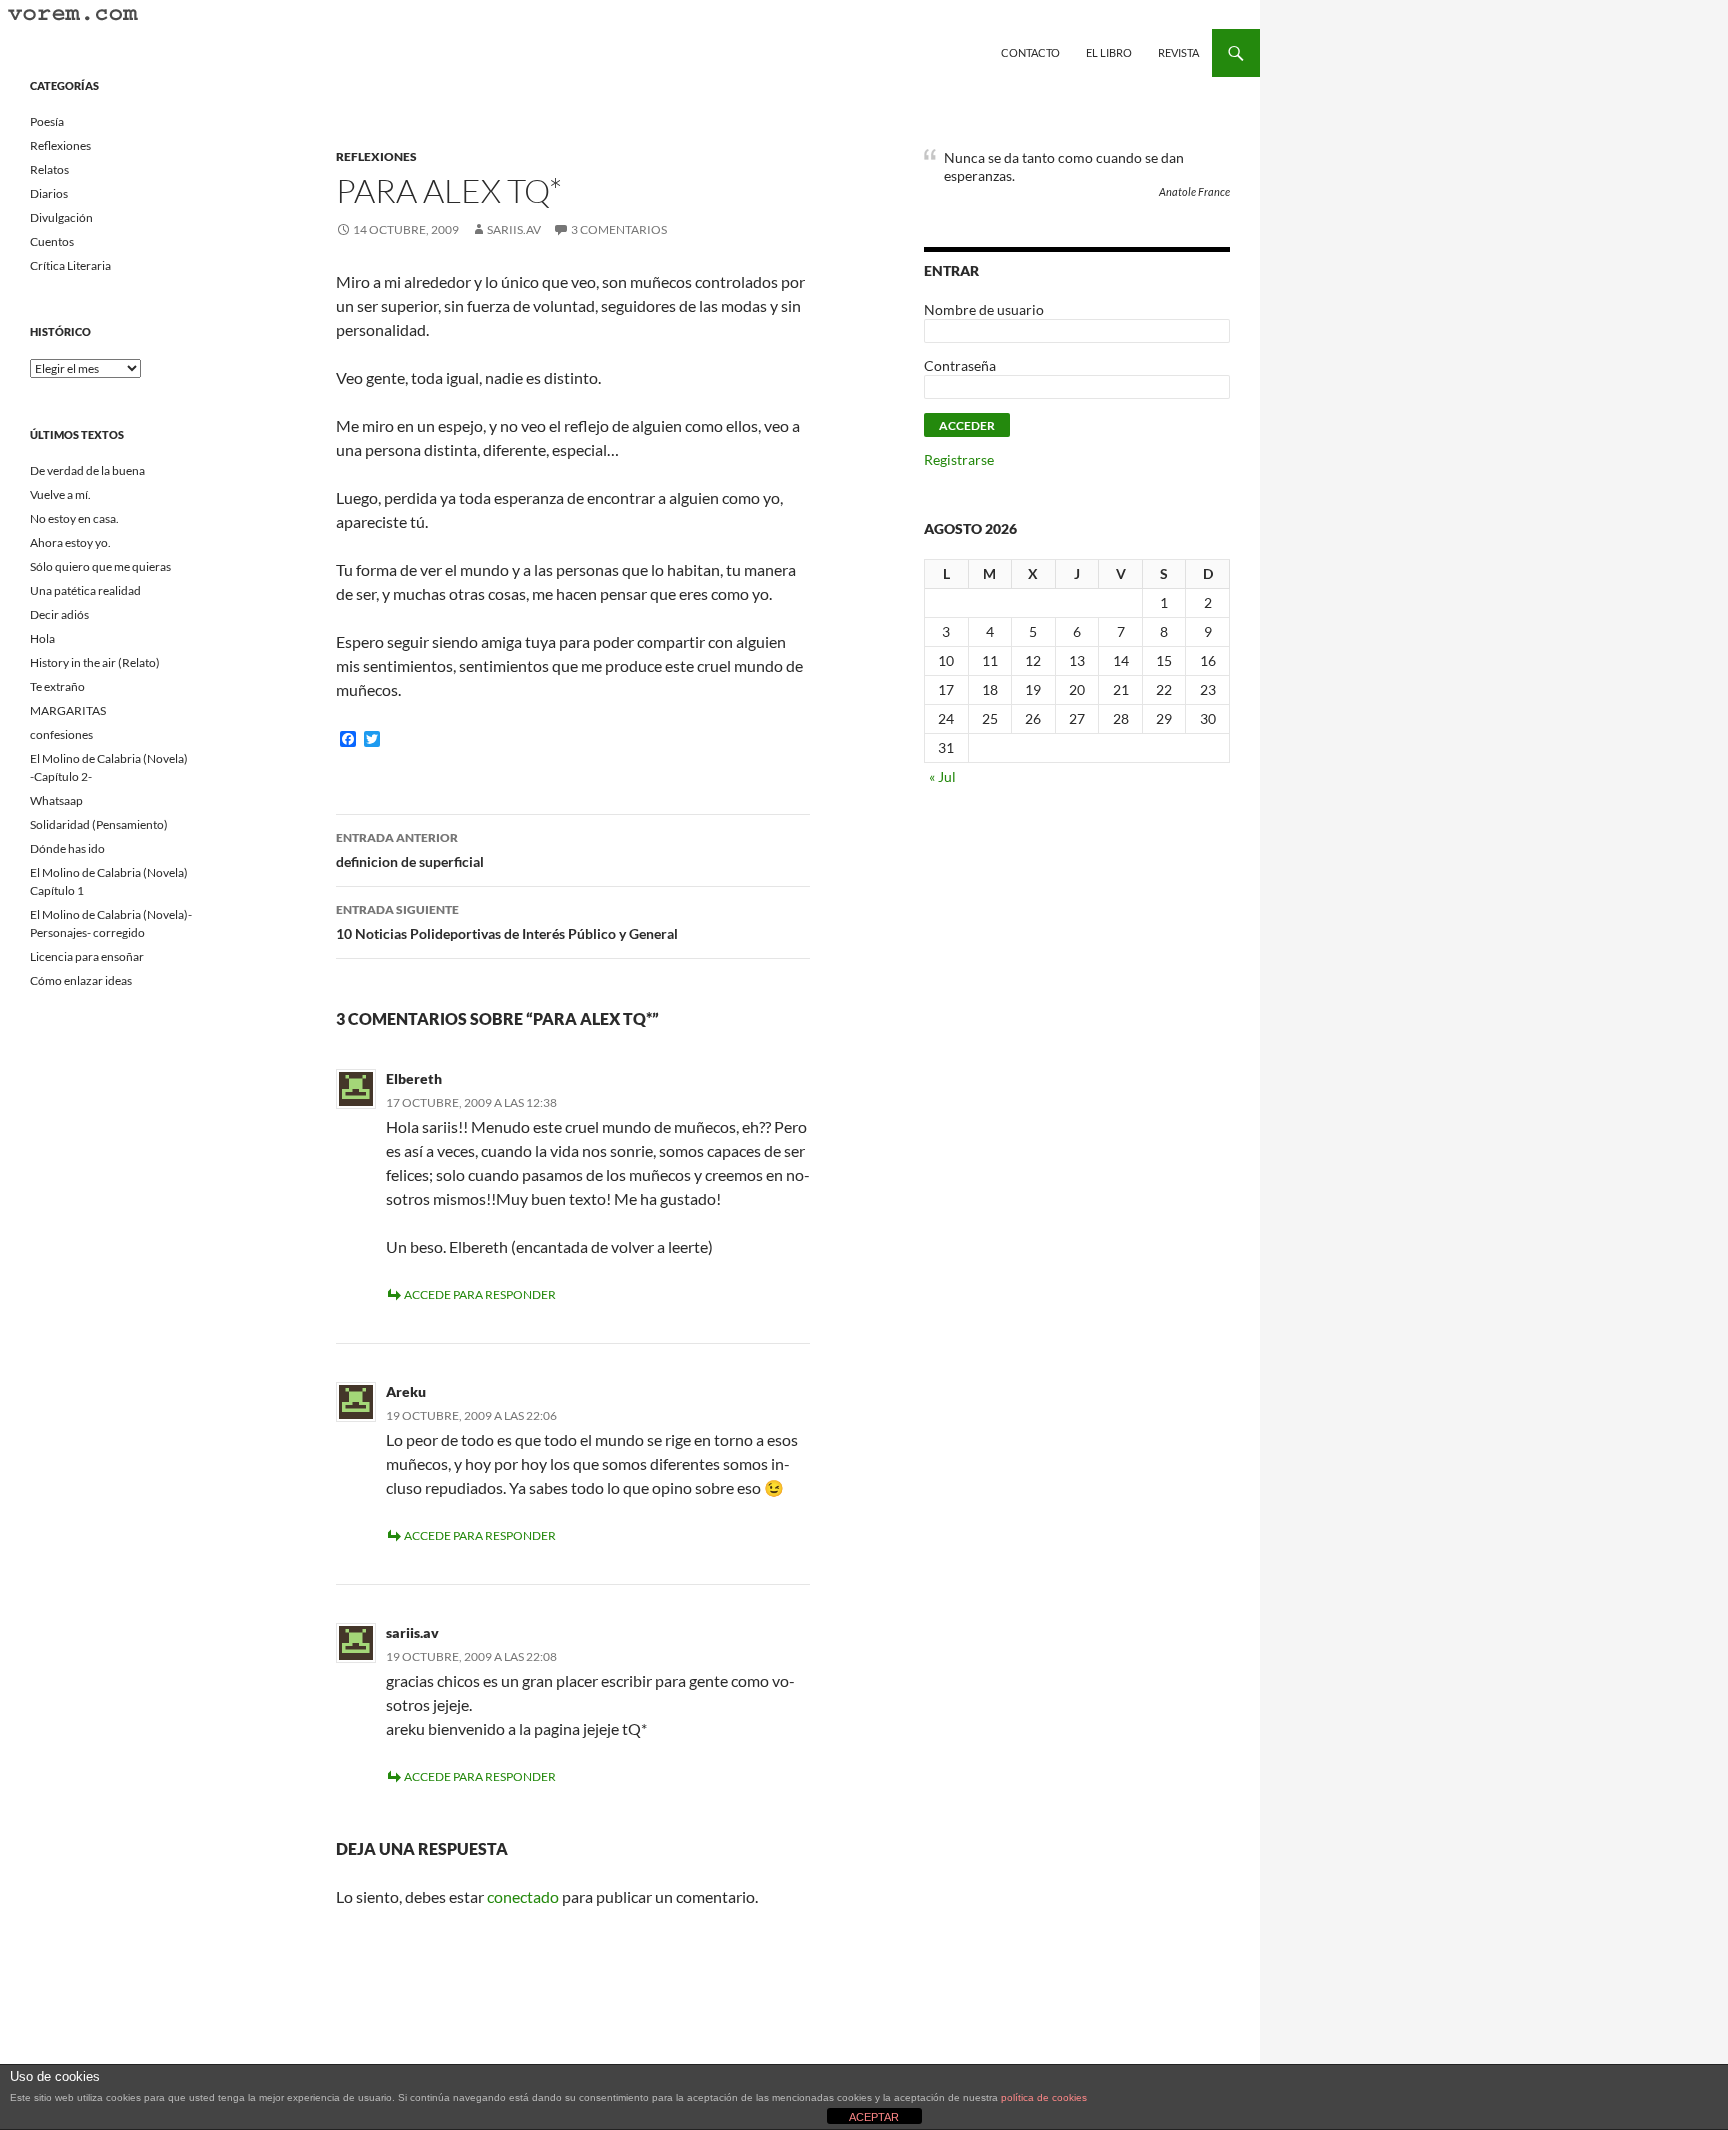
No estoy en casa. (74, 518)
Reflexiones (376, 156)
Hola (42, 638)
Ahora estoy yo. (70, 542)
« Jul (942, 776)
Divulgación (61, 217)
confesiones (61, 734)
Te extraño (57, 686)
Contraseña (960, 365)
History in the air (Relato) (95, 662)
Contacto (1030, 52)
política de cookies (1044, 2097)
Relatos (49, 169)
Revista (1178, 52)
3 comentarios (619, 229)
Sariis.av (514, 229)
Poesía (47, 121)
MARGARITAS (68, 710)
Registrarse (959, 459)
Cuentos (52, 241)
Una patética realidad (85, 590)
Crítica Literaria (70, 265)
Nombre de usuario (984, 309)
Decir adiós (59, 614)
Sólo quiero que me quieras (100, 566)
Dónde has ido (67, 848)
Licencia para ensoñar (87, 956)
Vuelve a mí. (60, 494)
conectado (523, 1896)
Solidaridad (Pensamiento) (99, 824)
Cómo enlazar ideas (81, 980)
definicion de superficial (410, 850)
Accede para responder (480, 1294)
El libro (1109, 52)
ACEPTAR (874, 2117)
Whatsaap (56, 800)
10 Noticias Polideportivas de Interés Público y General (507, 922)
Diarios (49, 193)
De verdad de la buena (87, 470)
